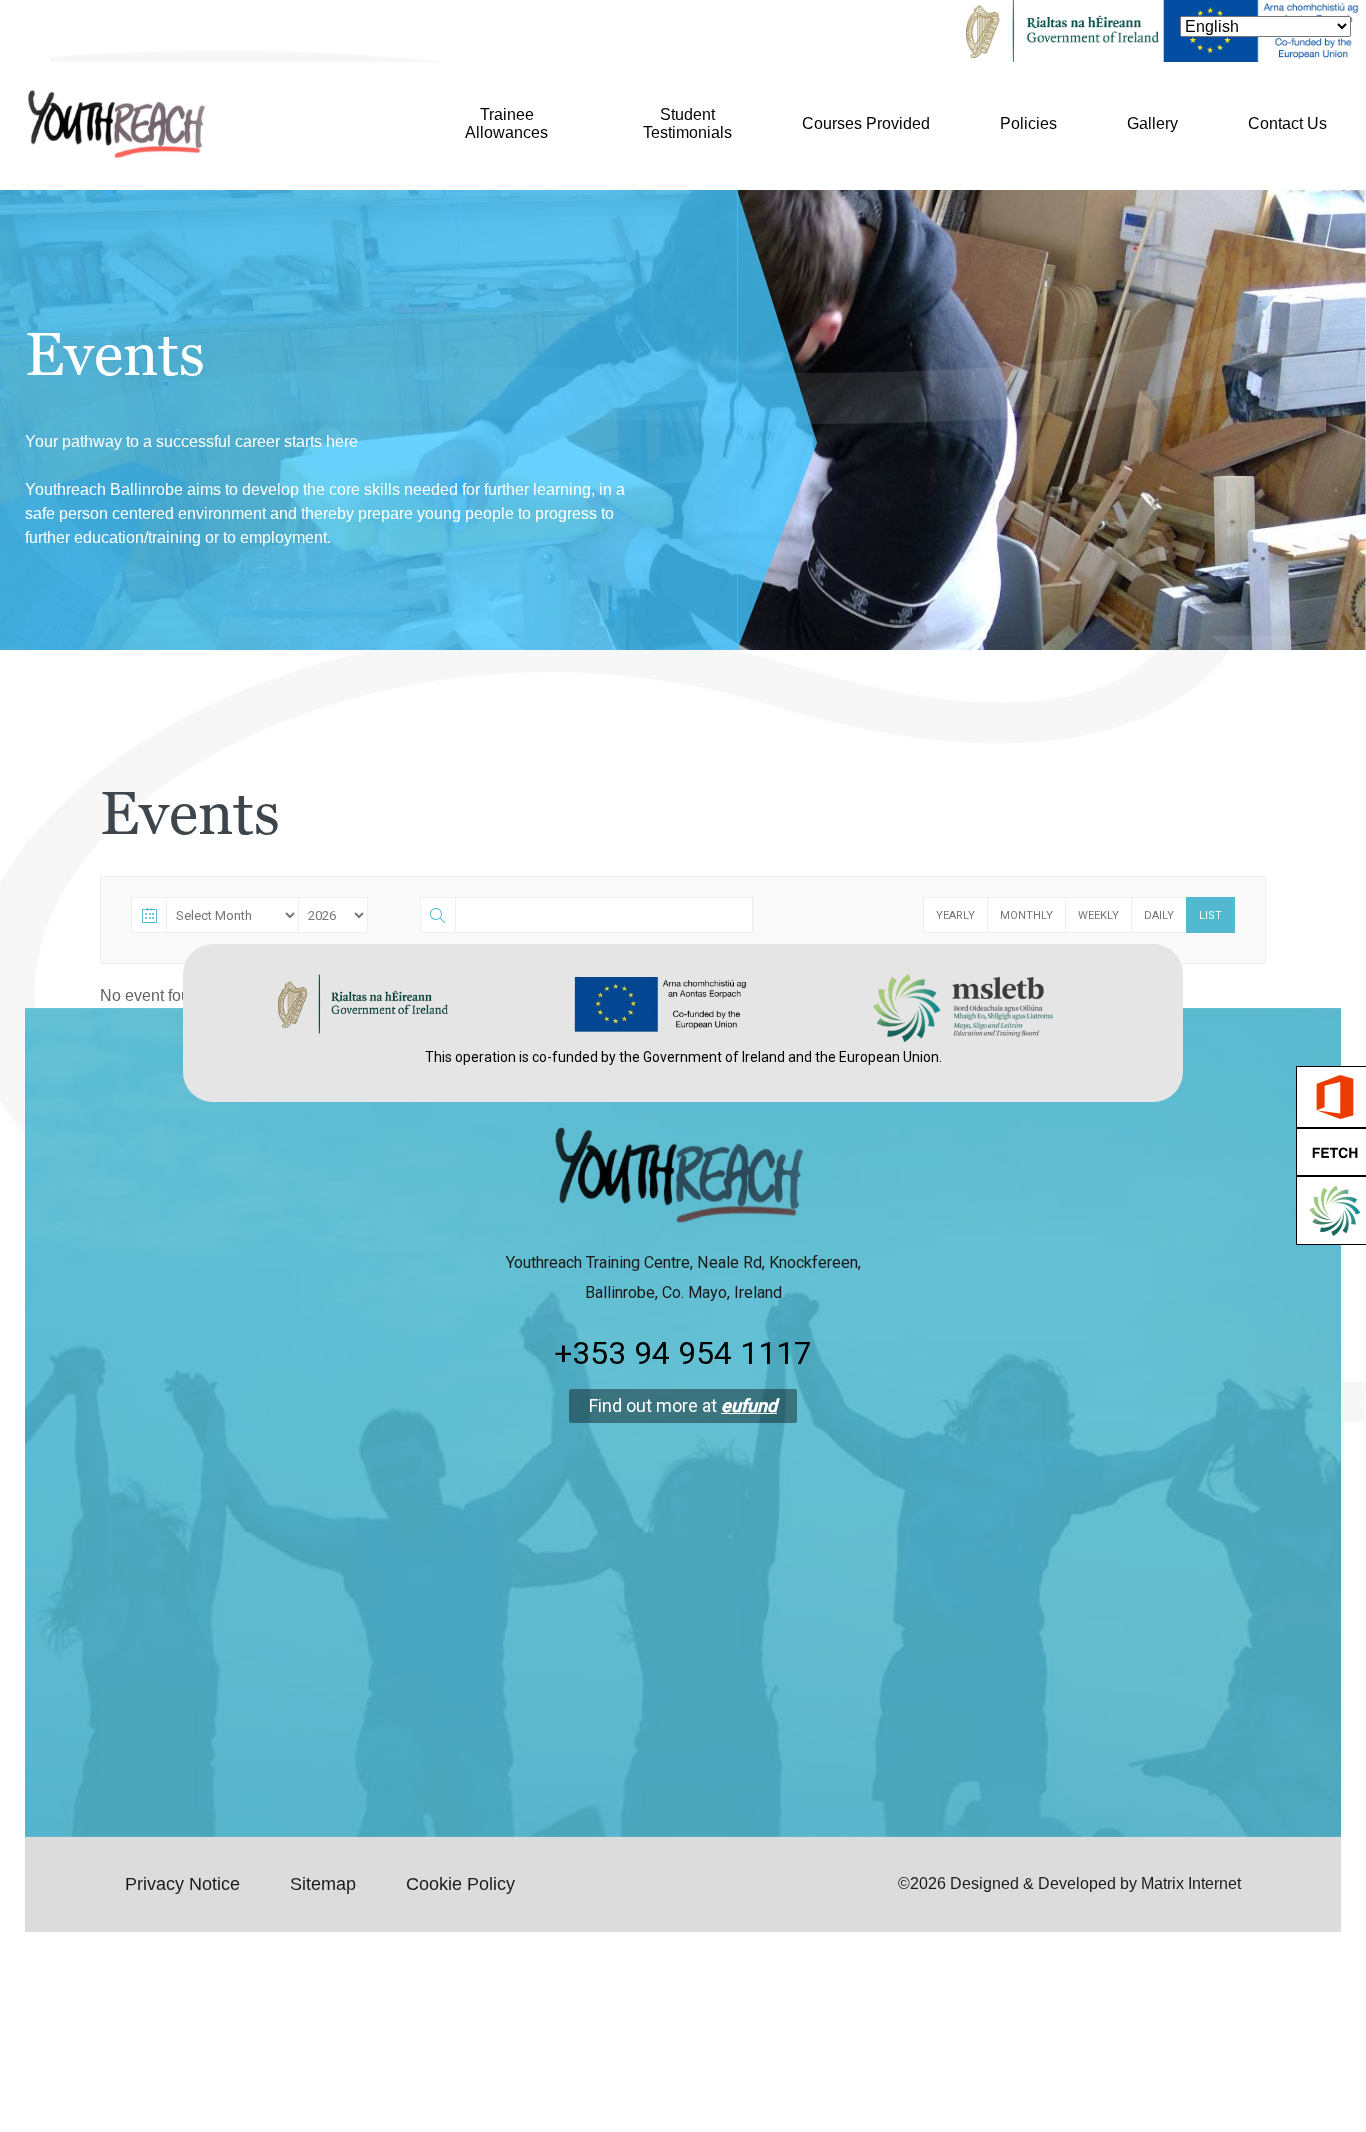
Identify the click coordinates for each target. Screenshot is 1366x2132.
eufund (749, 1405)
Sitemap (323, 1884)
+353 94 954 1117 (683, 1353)
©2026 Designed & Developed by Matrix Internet (1069, 1883)
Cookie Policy (460, 1884)
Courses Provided (866, 123)
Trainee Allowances (506, 123)
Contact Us (1287, 123)
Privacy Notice (182, 1884)
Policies (1028, 123)
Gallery (1152, 123)
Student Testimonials (687, 123)
